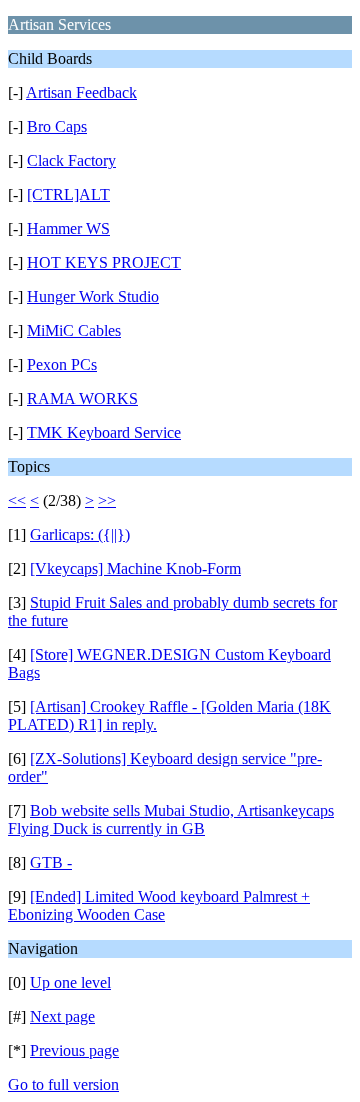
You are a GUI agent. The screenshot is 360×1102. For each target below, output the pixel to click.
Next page (62, 1016)
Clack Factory (71, 160)
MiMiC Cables (74, 330)
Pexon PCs (62, 364)
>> (107, 500)
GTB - (51, 862)
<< (17, 500)
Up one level (70, 982)
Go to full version (63, 1084)
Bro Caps (57, 126)
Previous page (74, 1050)
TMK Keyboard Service (104, 432)
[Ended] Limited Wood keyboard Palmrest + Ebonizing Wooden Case (159, 905)
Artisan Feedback (81, 92)
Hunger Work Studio (93, 296)
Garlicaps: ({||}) (80, 534)
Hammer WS (68, 228)
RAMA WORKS (82, 398)
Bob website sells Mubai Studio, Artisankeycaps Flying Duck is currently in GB (171, 819)
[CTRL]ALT (68, 194)
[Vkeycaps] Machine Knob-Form (135, 568)
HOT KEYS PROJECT (104, 262)
